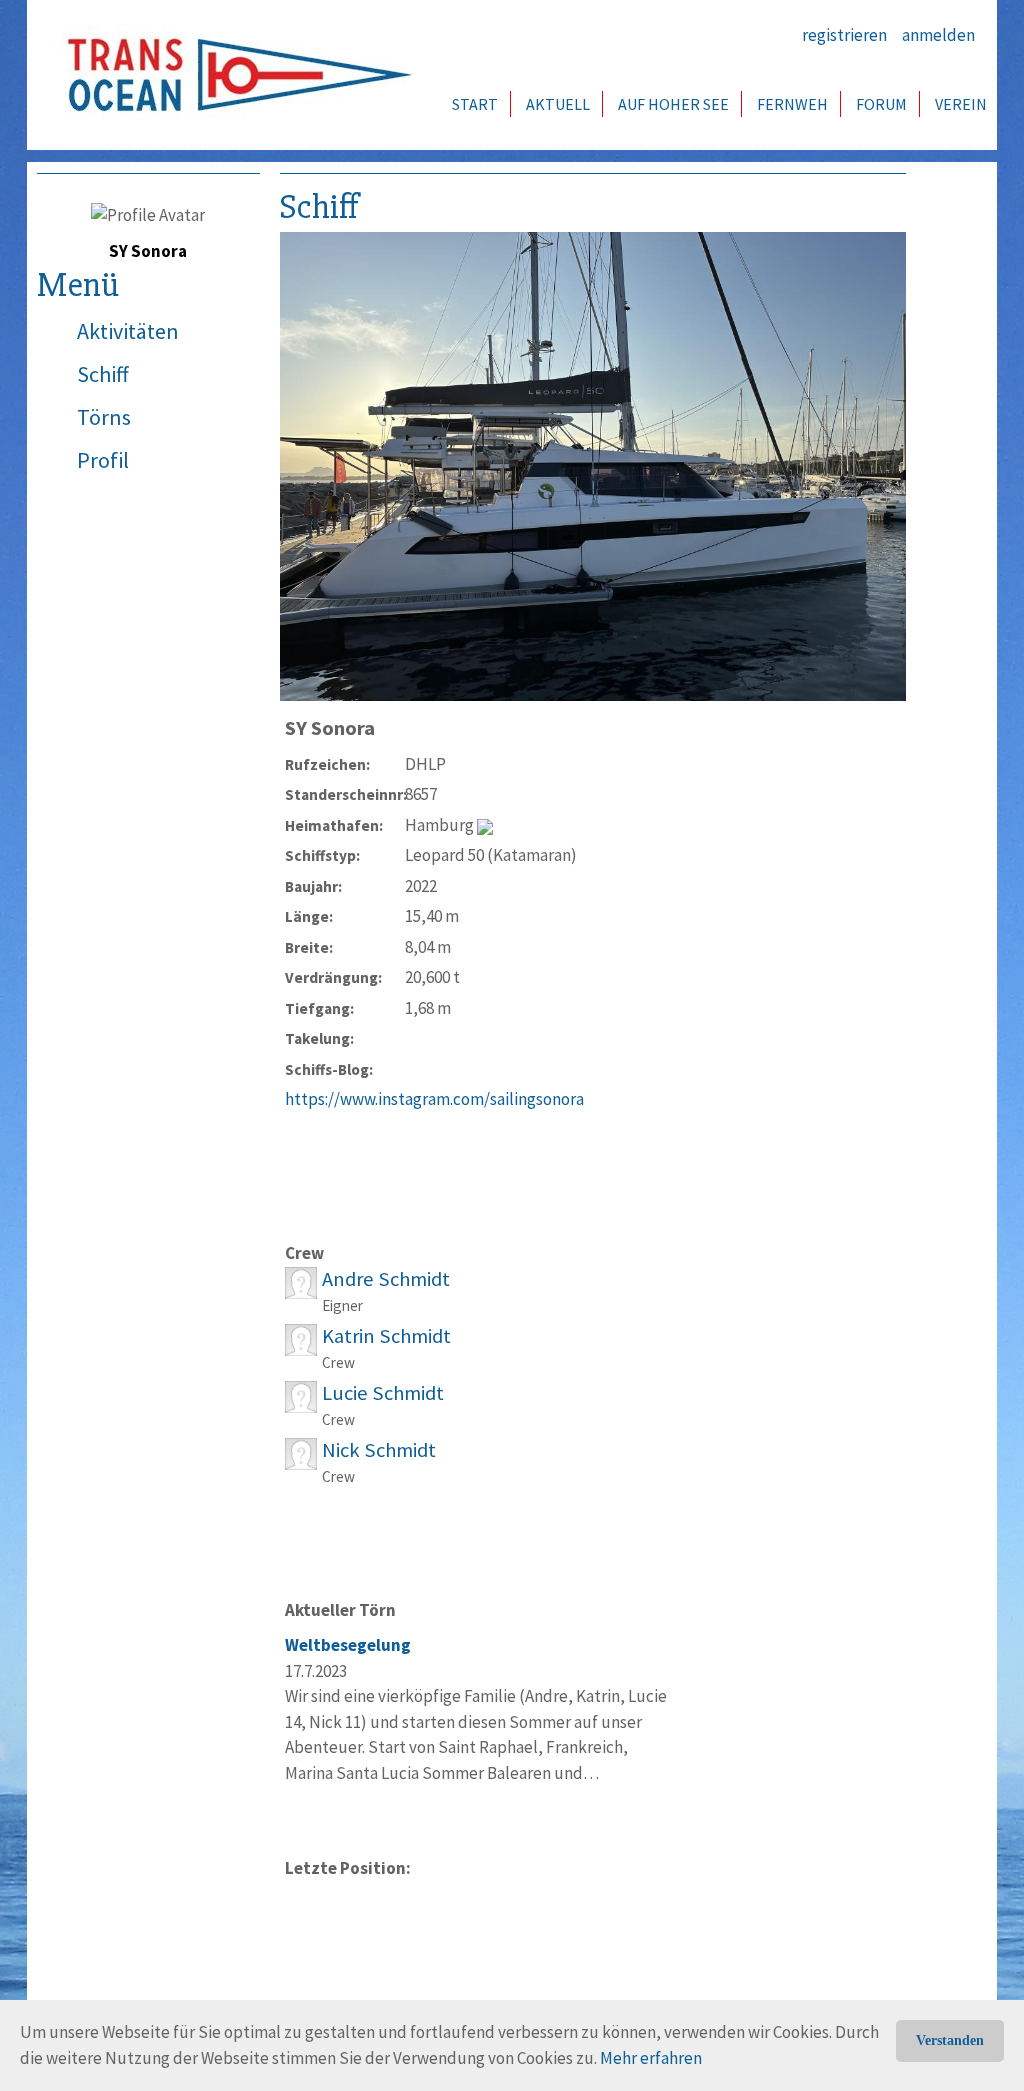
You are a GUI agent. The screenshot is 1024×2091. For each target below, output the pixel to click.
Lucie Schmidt (383, 1393)
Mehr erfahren (651, 2058)
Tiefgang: (319, 1008)
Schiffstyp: (322, 855)
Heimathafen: (334, 825)
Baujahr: (313, 886)
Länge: (309, 916)
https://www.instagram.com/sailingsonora (434, 1099)
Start (475, 104)
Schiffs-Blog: (329, 1069)
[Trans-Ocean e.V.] (233, 75)
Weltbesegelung (348, 1645)
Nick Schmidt (379, 1450)
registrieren (844, 35)
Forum (881, 104)
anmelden (938, 35)
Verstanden (950, 2040)
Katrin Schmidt (386, 1336)
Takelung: (319, 1038)
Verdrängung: (333, 977)
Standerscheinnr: (345, 794)
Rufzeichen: (327, 764)
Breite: (309, 947)
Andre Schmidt (386, 1279)
